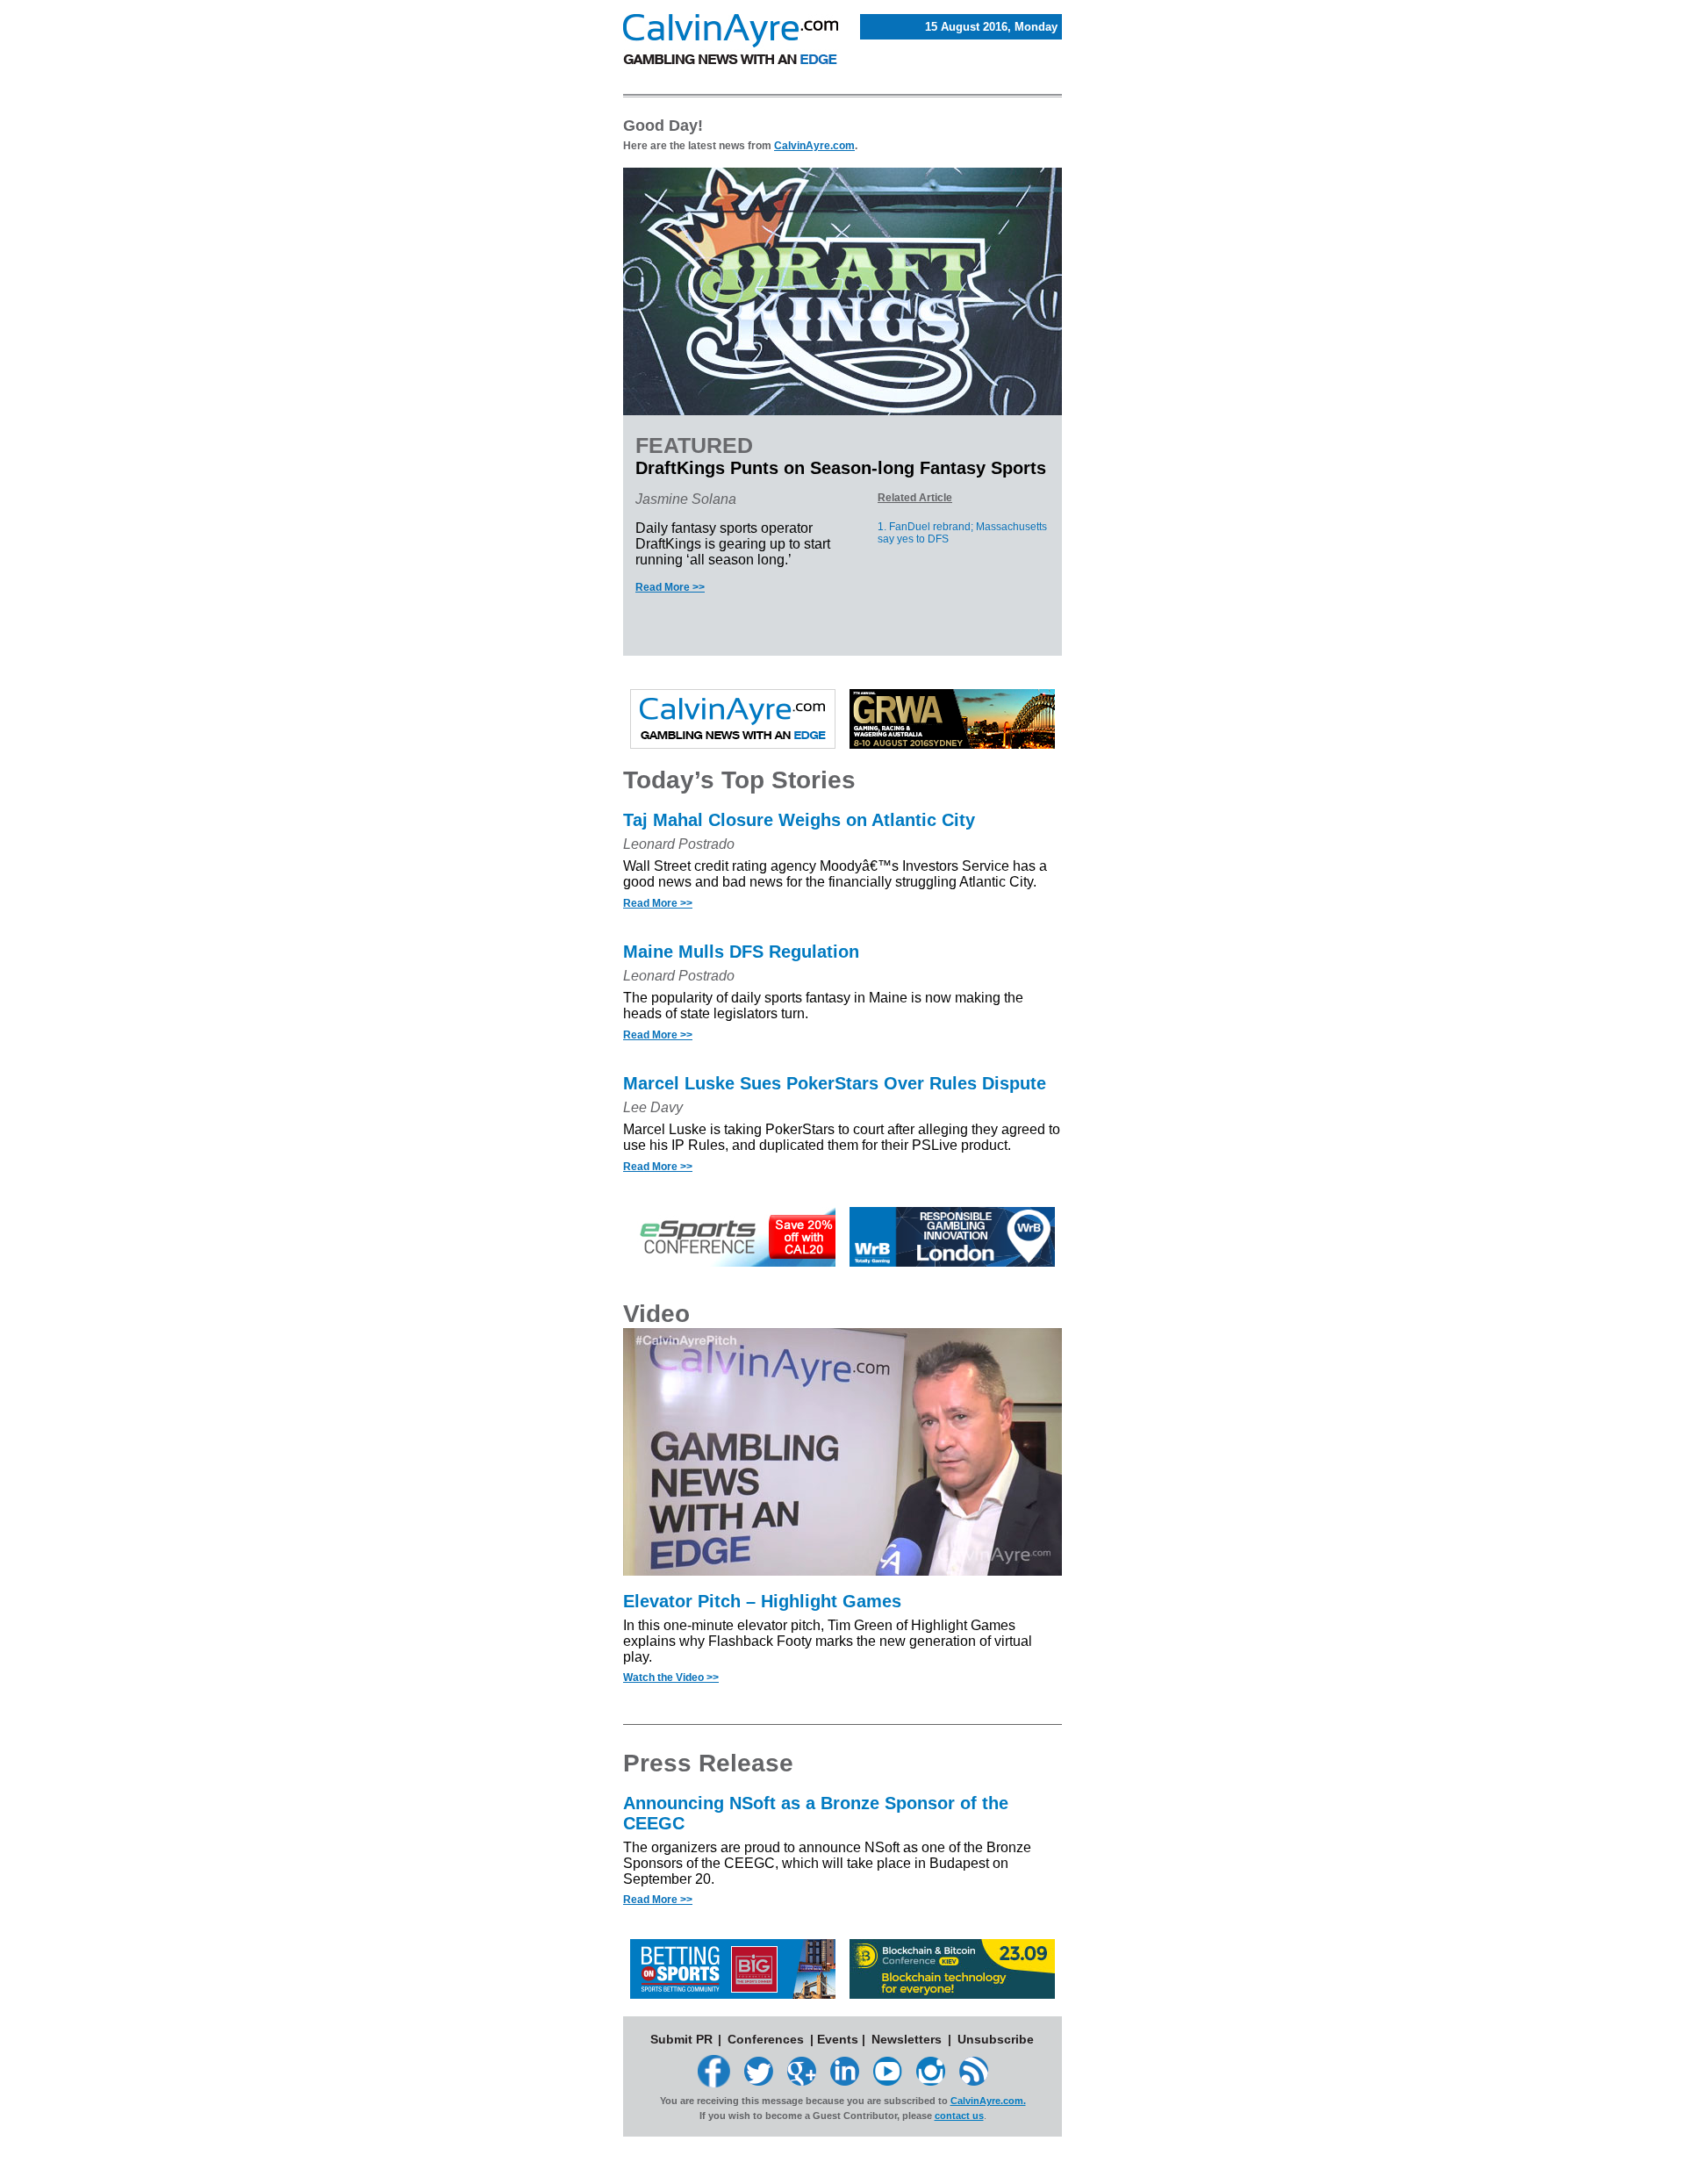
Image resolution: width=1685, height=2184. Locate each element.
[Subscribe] (974, 2081)
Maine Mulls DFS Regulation (741, 952)
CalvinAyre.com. (988, 2101)
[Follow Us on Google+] (802, 2081)
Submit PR (681, 2039)
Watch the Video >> (671, 1678)
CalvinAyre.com (814, 146)
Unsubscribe (996, 2039)
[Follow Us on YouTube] (888, 2081)
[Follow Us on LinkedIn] (845, 2081)
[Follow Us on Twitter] (759, 2081)
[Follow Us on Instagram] (931, 2081)
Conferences (766, 2039)
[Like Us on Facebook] (714, 2083)
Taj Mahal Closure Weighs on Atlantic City (799, 820)
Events (838, 2039)
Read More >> (670, 587)
